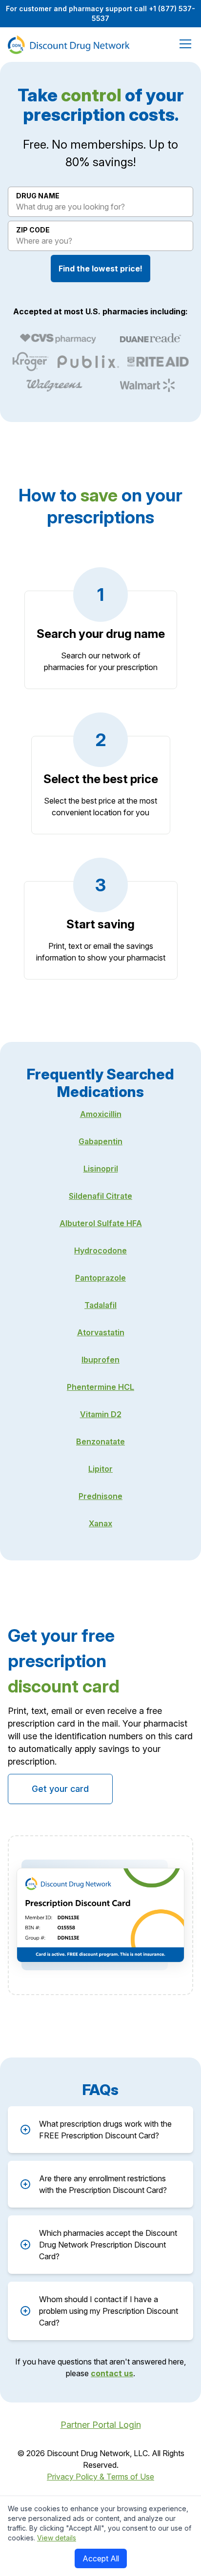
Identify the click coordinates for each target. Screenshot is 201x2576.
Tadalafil (100, 1305)
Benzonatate (100, 1442)
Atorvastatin (101, 1332)
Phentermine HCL (100, 1387)
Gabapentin (100, 1141)
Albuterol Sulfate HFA (101, 1223)
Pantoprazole (100, 1278)
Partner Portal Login (101, 2425)
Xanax (100, 1523)
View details (57, 2538)
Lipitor (100, 1469)
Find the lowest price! (100, 269)
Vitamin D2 (101, 1414)
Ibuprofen (100, 1360)
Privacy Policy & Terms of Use (100, 2477)
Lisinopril (101, 1169)
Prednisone (100, 1496)
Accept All (101, 2558)
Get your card (60, 1789)
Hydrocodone (100, 1250)
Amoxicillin (101, 1114)
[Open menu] (183, 44)
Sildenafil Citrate (100, 1196)
